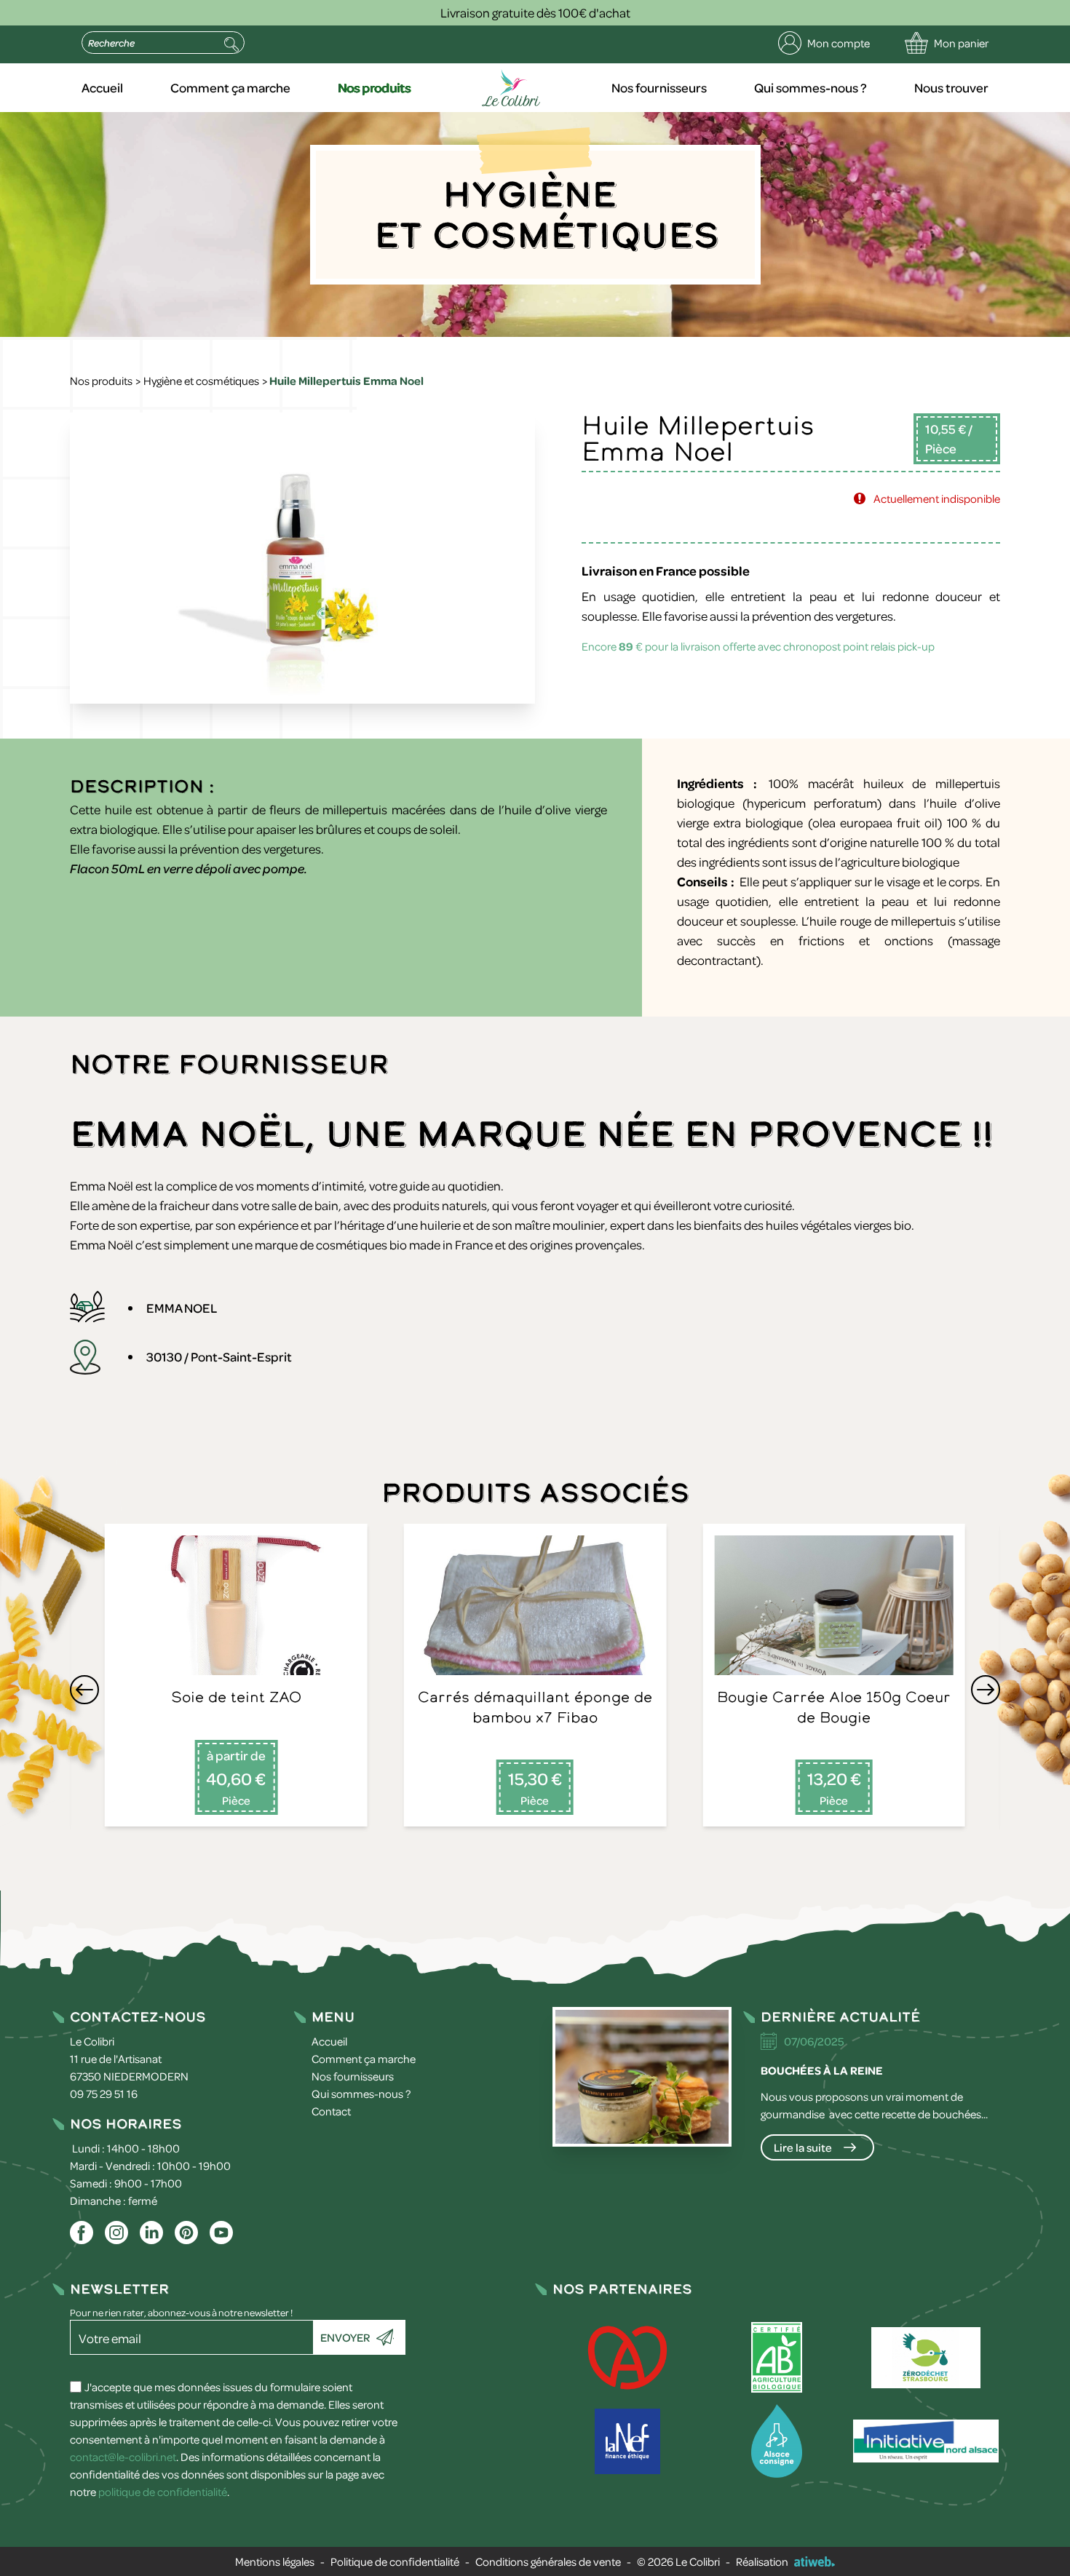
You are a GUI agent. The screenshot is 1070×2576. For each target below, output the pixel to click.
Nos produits (374, 87)
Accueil (102, 87)
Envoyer (345, 2337)
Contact (331, 2111)
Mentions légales (275, 2561)
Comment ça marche (230, 87)
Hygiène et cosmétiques (201, 381)
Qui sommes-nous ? (811, 87)
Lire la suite (803, 2147)
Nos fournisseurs (659, 87)
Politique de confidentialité (395, 2561)
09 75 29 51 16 (104, 2094)
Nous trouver (951, 87)
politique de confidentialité (163, 2492)
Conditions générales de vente (548, 2561)
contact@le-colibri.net (123, 2457)
